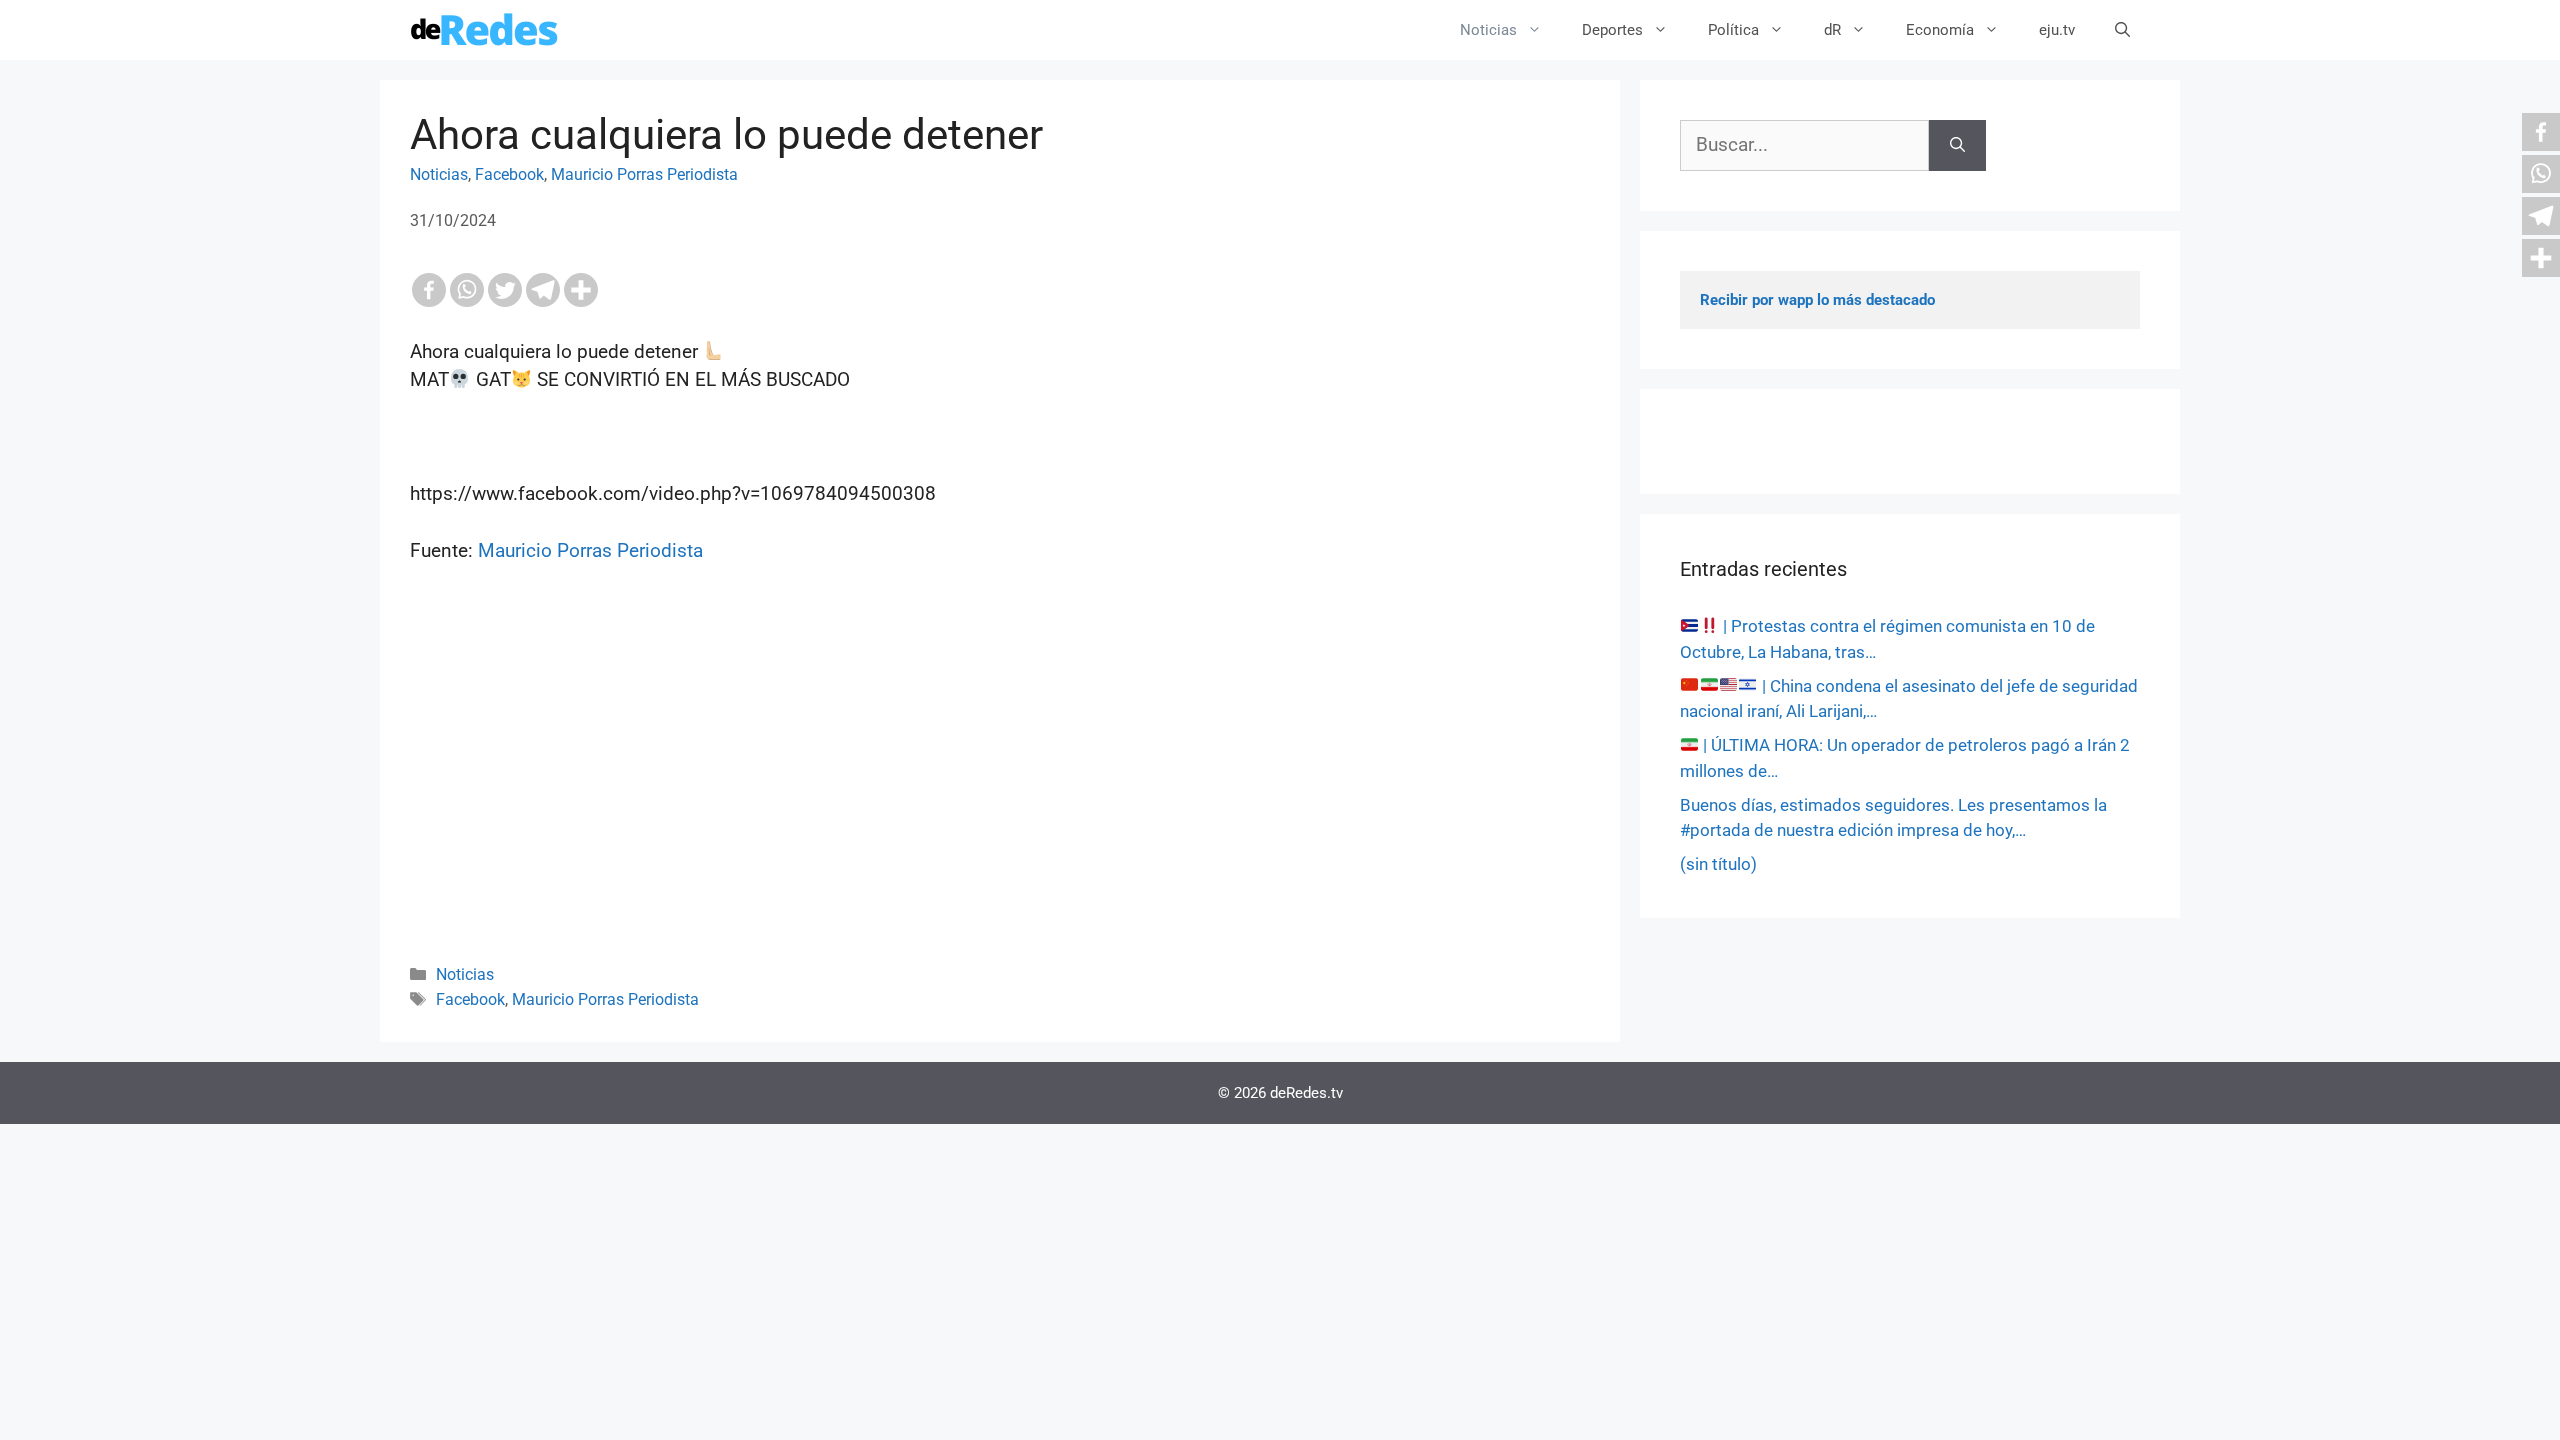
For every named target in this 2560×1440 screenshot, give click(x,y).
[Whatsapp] (467, 290)
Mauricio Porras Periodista (644, 174)
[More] (581, 290)
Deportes (1612, 30)
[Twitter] (505, 290)
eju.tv (2057, 30)
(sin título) (1718, 864)
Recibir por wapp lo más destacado (1817, 300)
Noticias (1488, 30)
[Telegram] (543, 290)
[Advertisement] (1000, 791)
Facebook (509, 174)
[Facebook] (429, 290)
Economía (1940, 30)
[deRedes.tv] (485, 30)
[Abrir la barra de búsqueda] (2122, 30)
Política (1733, 30)
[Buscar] (1957, 145)
